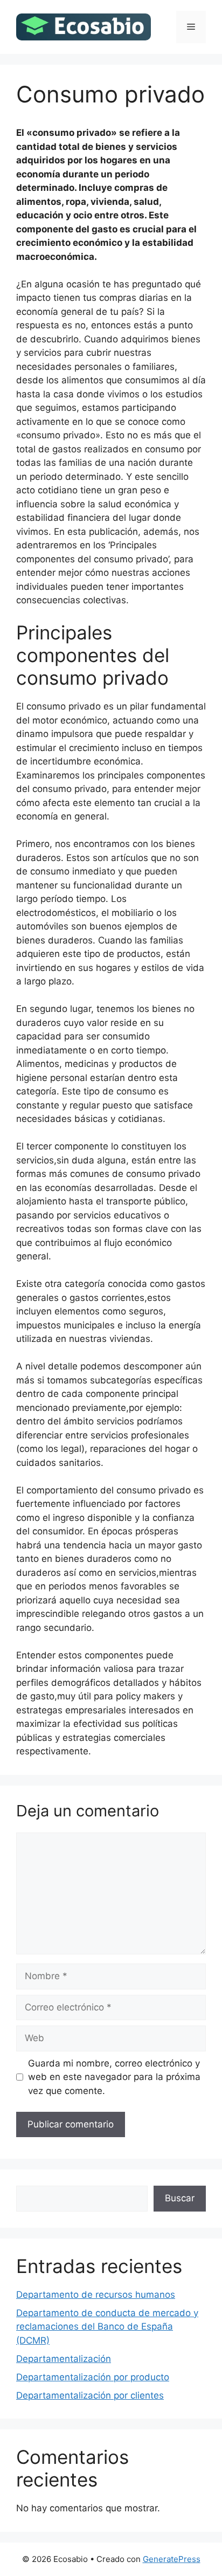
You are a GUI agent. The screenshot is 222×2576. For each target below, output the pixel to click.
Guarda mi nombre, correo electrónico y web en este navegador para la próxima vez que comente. (114, 2077)
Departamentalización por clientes (90, 2395)
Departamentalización (64, 2359)
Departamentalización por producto (93, 2377)
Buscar (180, 2198)
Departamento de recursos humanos (96, 2295)
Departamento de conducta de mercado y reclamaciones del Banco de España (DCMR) (107, 2327)
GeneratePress (172, 2559)
